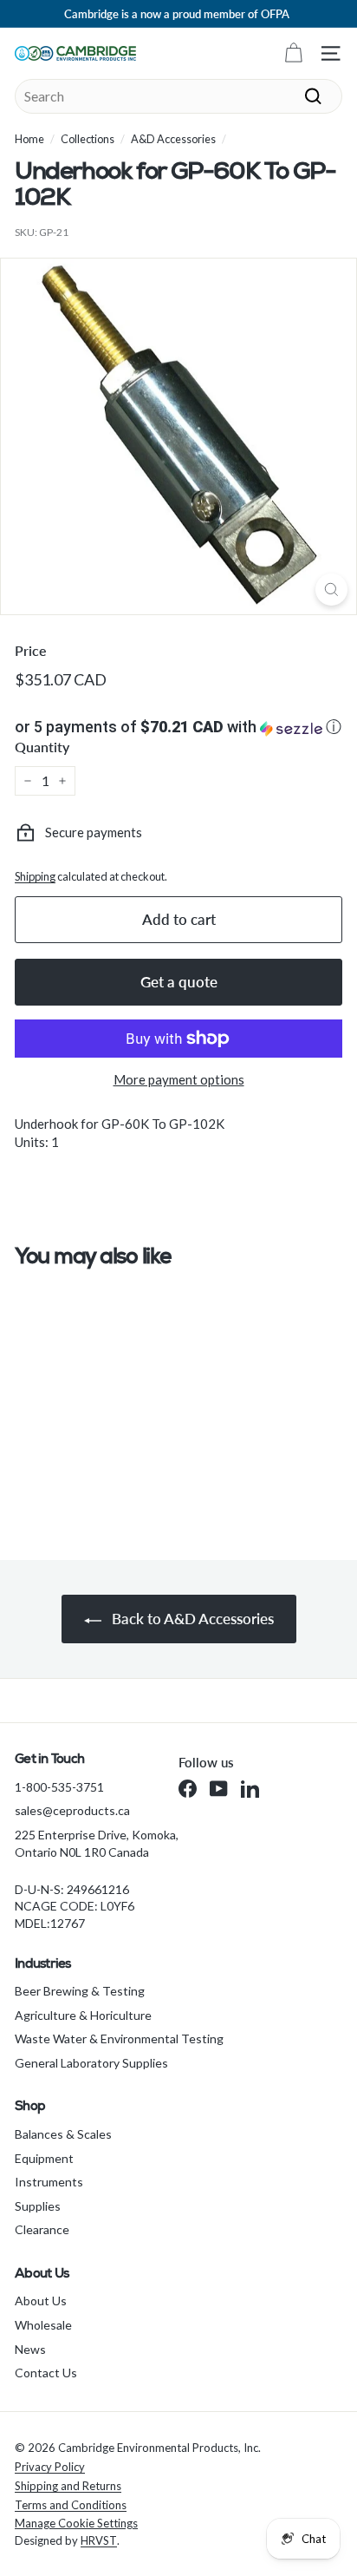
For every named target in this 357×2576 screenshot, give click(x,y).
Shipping (35, 876)
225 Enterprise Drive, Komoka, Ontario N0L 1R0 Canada (97, 1843)
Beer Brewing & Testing (80, 1991)
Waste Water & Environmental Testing (119, 2039)
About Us (41, 2301)
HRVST (99, 2540)
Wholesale (43, 2325)
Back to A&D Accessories (191, 1619)
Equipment (44, 2158)
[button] (178, 727)
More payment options (179, 1079)
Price (31, 650)
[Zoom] (331, 590)
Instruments (49, 2182)
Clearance (42, 2229)
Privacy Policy (50, 2467)
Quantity (42, 747)
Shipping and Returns (68, 2486)
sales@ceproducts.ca (72, 1810)
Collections (88, 139)
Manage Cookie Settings (76, 2523)
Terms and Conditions (71, 2505)
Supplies (38, 2206)
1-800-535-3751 (59, 1787)
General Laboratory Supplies (91, 2063)
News (30, 2349)
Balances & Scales (63, 2134)
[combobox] (178, 96)
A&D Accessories (173, 139)
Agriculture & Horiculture (83, 2015)
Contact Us (46, 2373)
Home (29, 139)
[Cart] (293, 53)
